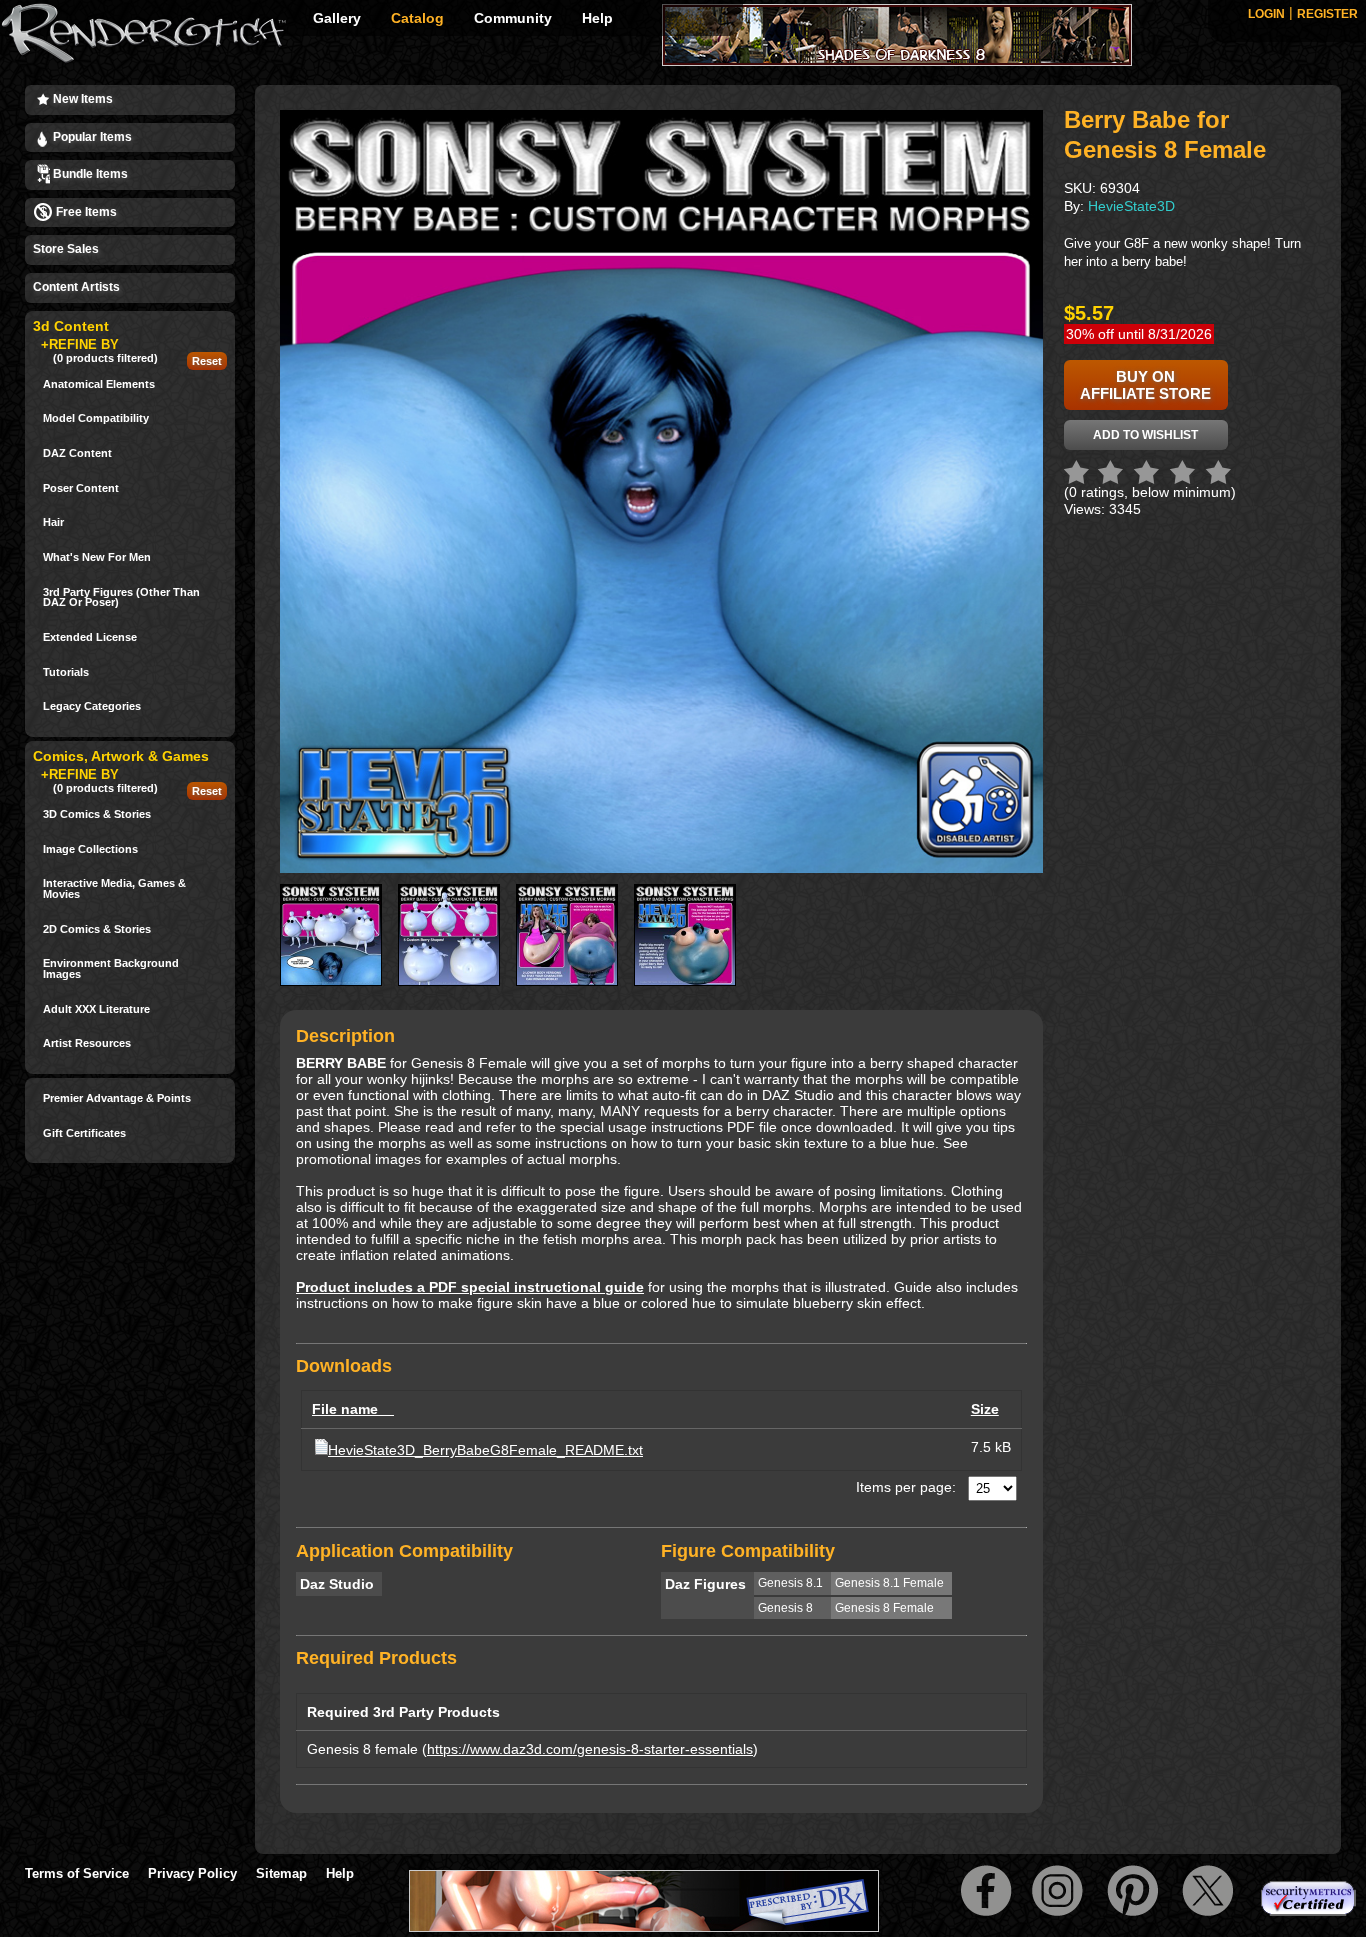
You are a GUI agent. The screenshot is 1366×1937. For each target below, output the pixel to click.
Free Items (85, 212)
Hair (53, 522)
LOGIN (1266, 14)
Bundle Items (89, 174)
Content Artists (76, 287)
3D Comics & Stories (97, 814)
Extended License (90, 637)
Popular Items (91, 137)
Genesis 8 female (362, 1749)
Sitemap (281, 1873)
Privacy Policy (192, 1873)
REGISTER (1327, 14)
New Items (81, 99)
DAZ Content (77, 453)
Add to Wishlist (1145, 435)
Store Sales (66, 249)
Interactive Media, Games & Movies (114, 888)
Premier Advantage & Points (117, 1098)
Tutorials (66, 672)
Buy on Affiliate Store (1145, 385)
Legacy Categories (92, 706)
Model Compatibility (96, 418)
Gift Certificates (84, 1133)
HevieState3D (1131, 206)
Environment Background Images (111, 968)
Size (985, 1409)
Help (597, 18)
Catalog (417, 18)
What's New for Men (97, 557)
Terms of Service (77, 1873)
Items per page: (906, 1487)
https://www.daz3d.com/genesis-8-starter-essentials (590, 1749)
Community (513, 18)
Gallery (337, 18)
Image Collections (90, 849)
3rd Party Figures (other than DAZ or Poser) (121, 597)
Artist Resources (87, 1043)
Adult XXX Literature (96, 1009)
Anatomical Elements (99, 384)
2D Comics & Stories (97, 929)
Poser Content (81, 488)
